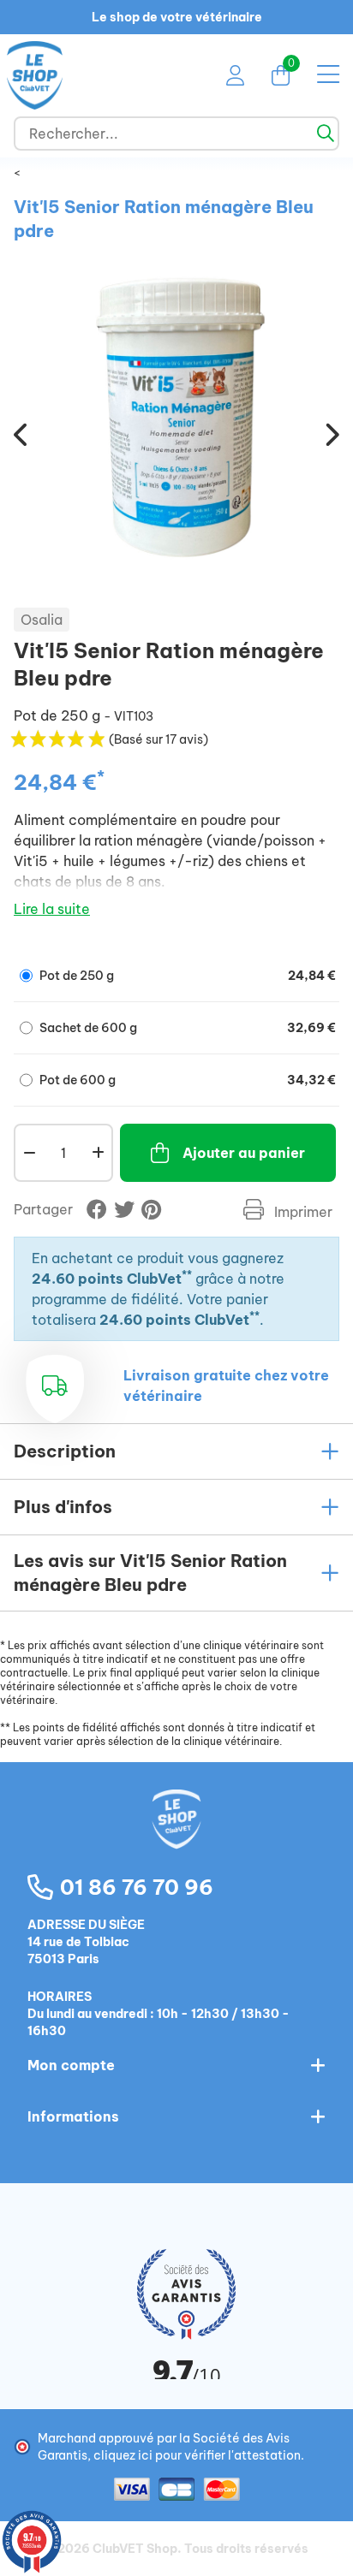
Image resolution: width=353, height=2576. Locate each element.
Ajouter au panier (244, 1153)
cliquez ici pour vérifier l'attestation (197, 2455)
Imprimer (302, 1212)
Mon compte (71, 2065)
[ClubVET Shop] (176, 1837)
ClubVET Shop (135, 2549)
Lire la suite (52, 909)
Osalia (42, 620)
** (187, 1275)
